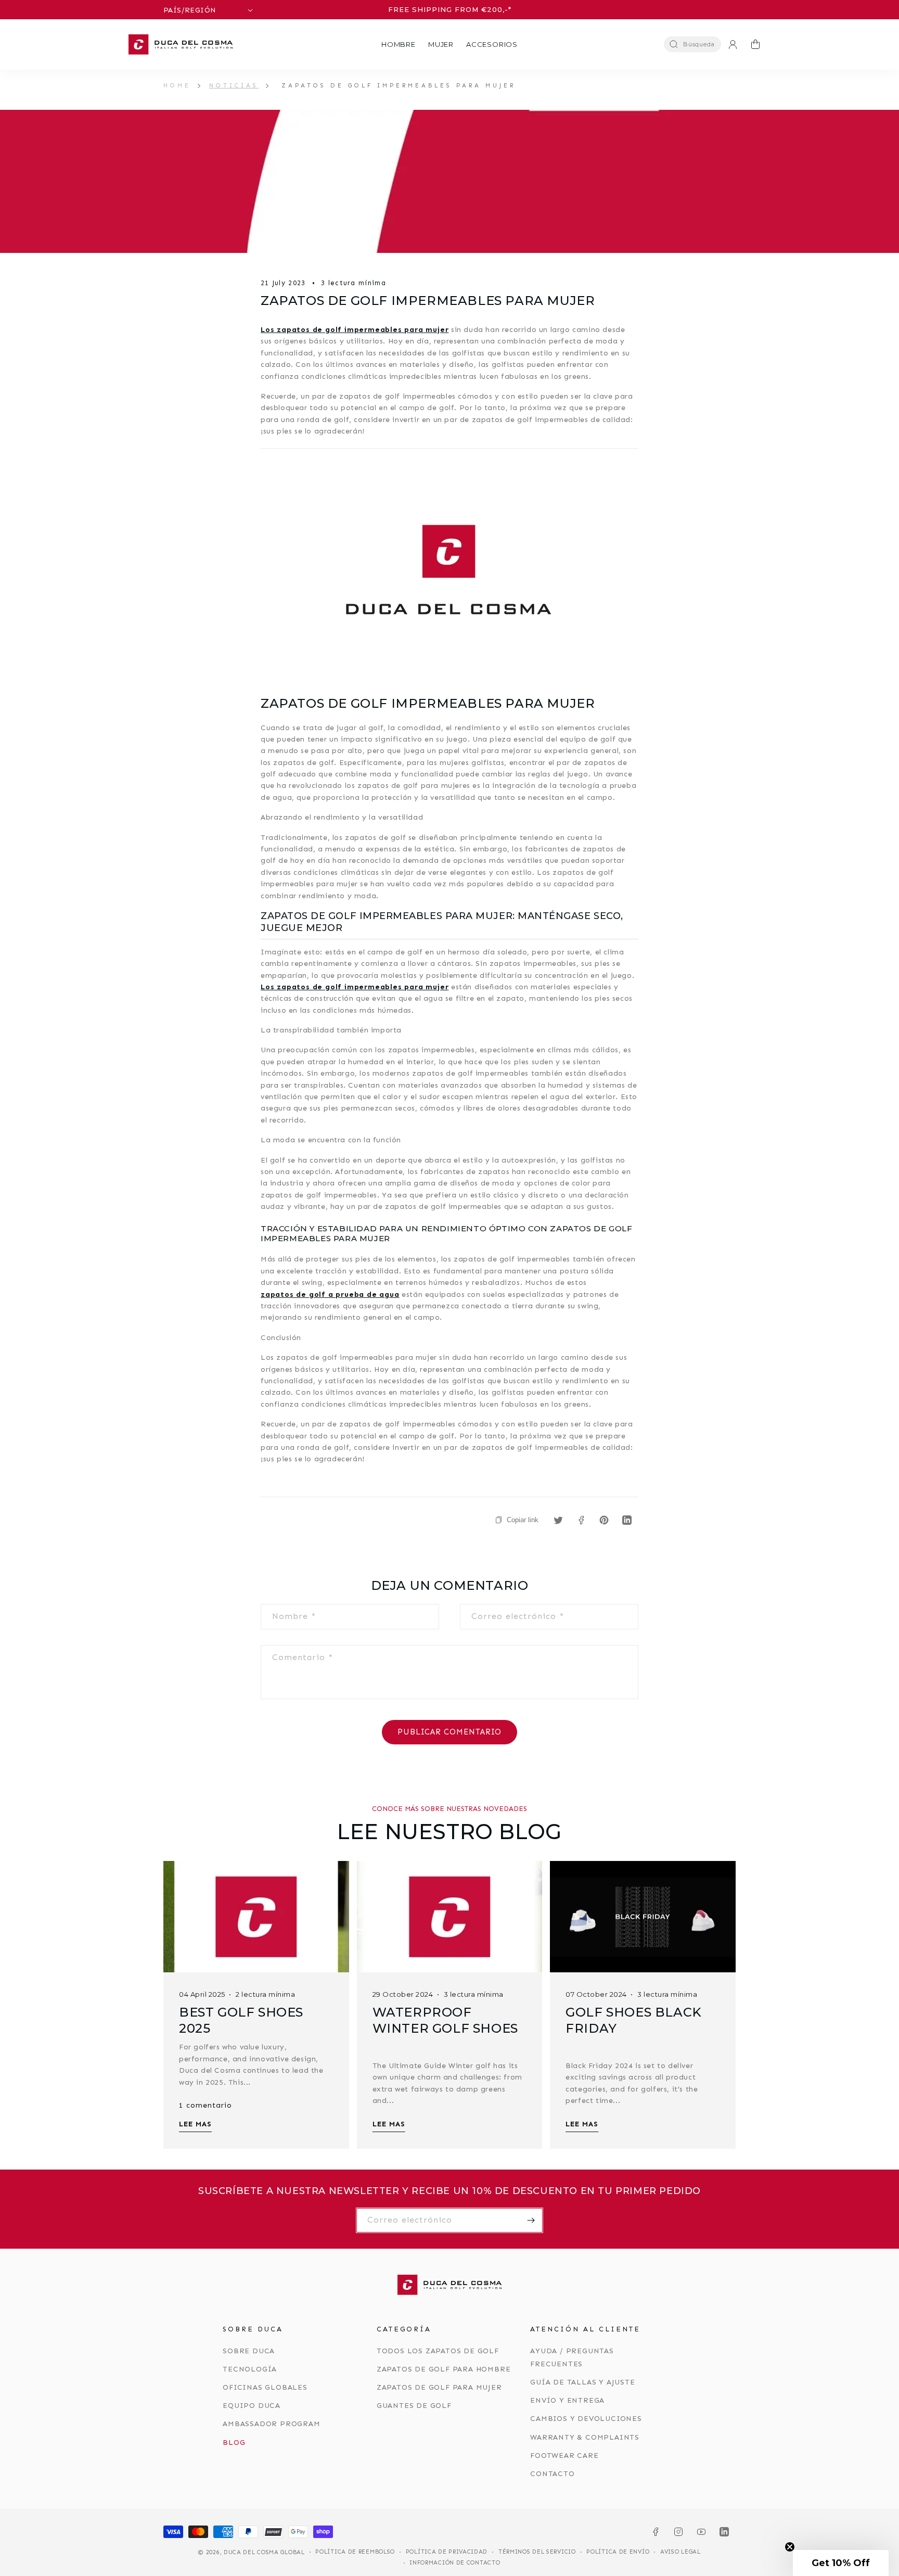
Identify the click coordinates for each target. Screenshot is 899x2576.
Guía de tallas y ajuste (582, 2382)
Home (177, 85)
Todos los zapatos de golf (438, 2351)
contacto (552, 2474)
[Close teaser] (790, 2547)
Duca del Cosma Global (264, 2552)
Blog (234, 2443)
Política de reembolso (355, 2552)
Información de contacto (455, 2563)
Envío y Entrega (567, 2400)
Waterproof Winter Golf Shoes (445, 2020)
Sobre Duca (249, 2351)
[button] (399, 44)
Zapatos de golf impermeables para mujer (399, 85)
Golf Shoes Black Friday (634, 2020)
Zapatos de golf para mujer (439, 2387)
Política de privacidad (447, 2552)
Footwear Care (564, 2456)
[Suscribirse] (531, 2220)
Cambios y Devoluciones (586, 2419)
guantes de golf (414, 2406)
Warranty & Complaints (585, 2437)
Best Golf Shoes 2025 (241, 2020)
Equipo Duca (252, 2406)
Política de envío (618, 2552)
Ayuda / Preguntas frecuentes (572, 2357)
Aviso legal (680, 2552)
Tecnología (250, 2369)
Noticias (234, 85)
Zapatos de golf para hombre (444, 2369)
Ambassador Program (271, 2424)
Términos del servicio (537, 2552)
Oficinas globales (265, 2387)
